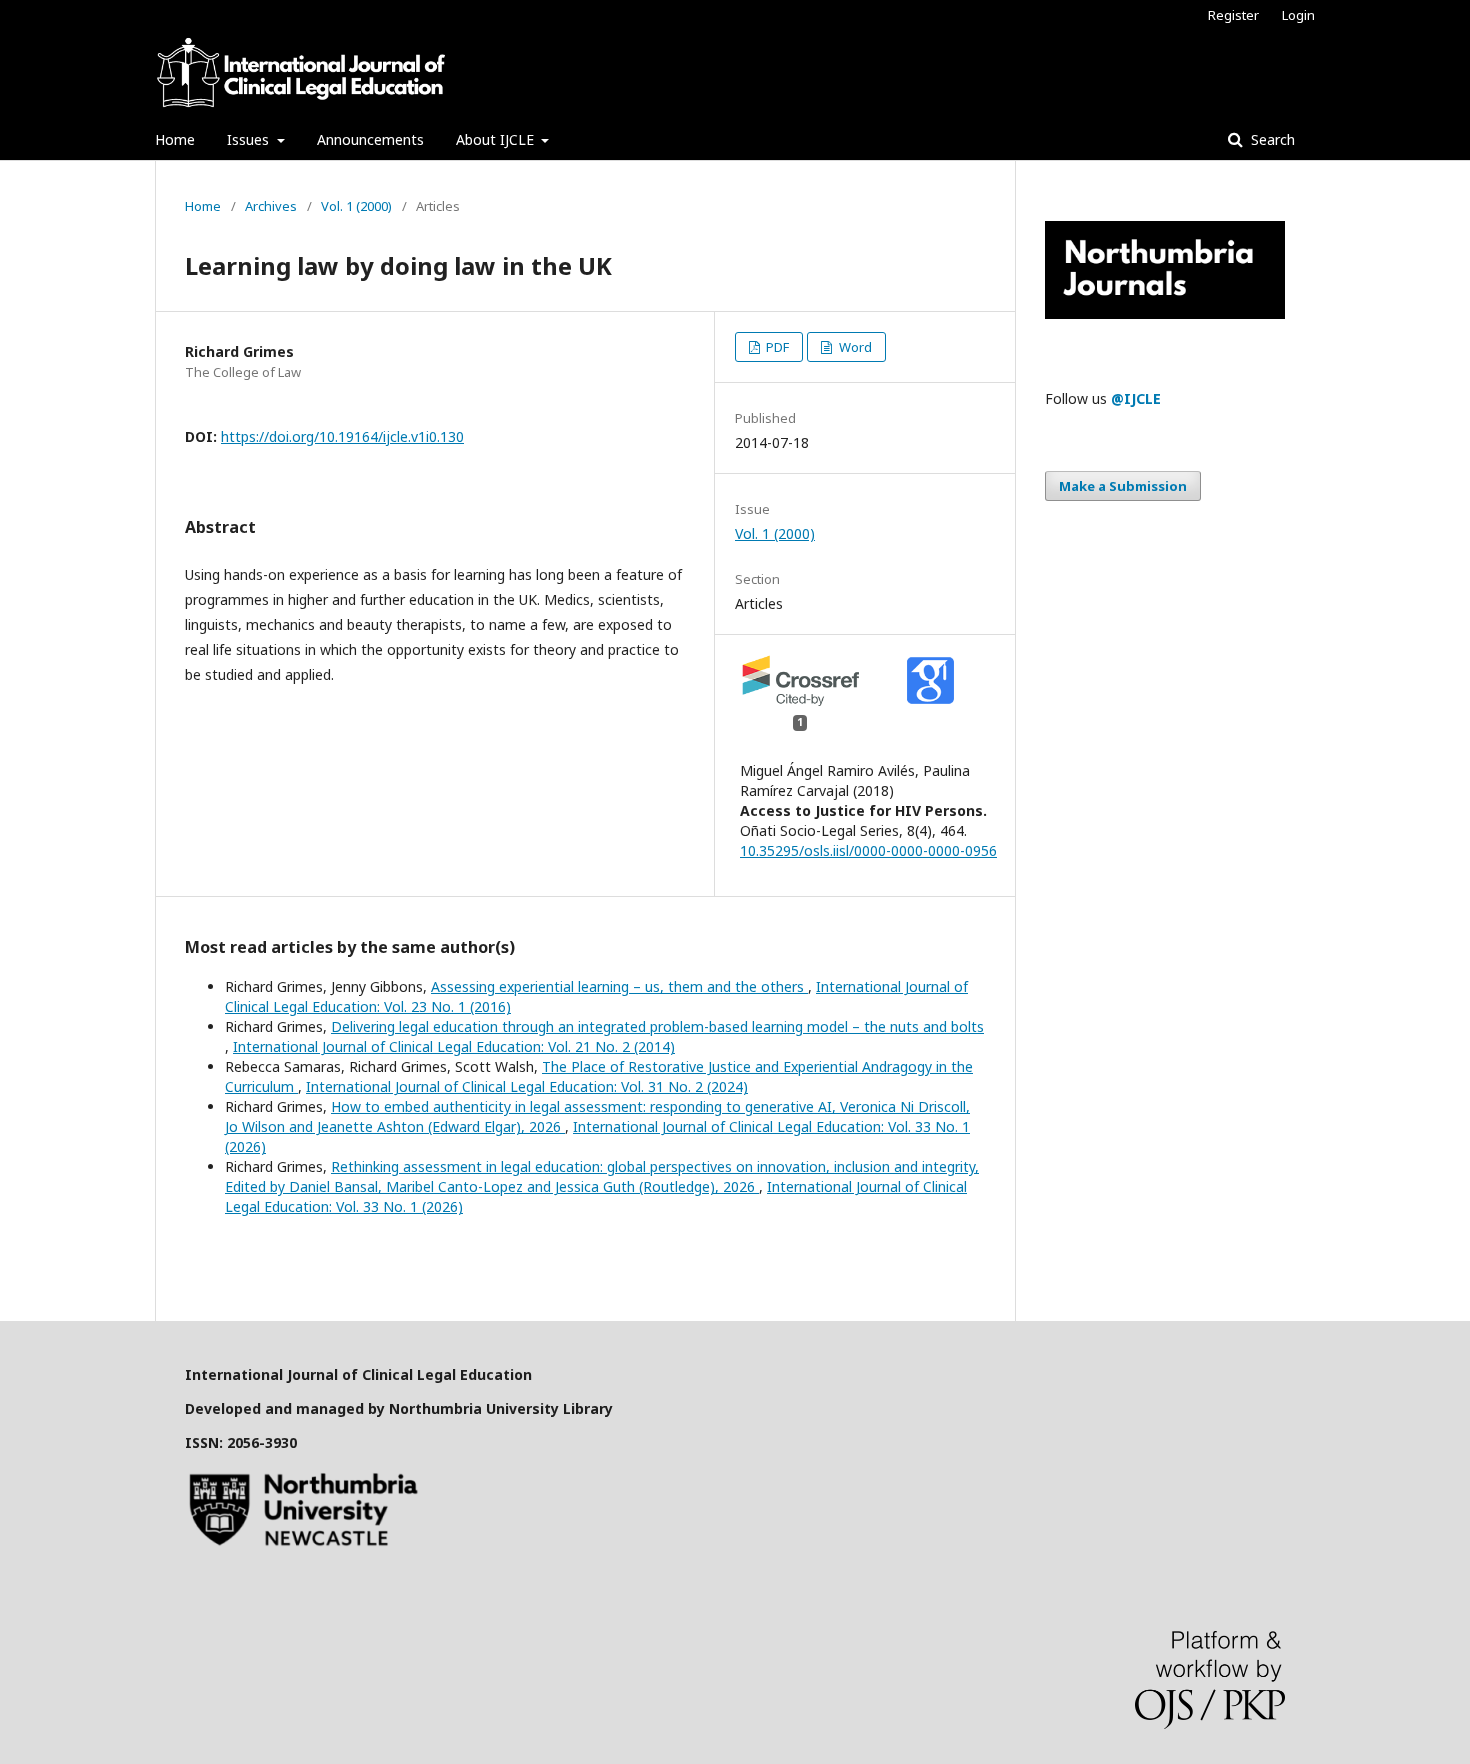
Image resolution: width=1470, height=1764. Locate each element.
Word (854, 347)
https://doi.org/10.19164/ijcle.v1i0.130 (342, 436)
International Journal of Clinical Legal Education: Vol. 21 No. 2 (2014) (454, 1046)
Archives (271, 206)
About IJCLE (497, 139)
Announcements (370, 139)
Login (1298, 15)
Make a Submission (1123, 486)
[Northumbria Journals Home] (1165, 313)
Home (175, 139)
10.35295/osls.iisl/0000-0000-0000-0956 (868, 850)
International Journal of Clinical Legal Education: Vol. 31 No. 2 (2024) (527, 1086)
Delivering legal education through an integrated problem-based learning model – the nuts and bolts (657, 1026)
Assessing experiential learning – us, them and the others (619, 986)
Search (1271, 139)
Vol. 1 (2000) (356, 206)
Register (1233, 15)
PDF (776, 347)
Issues (250, 139)
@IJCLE (1136, 398)
